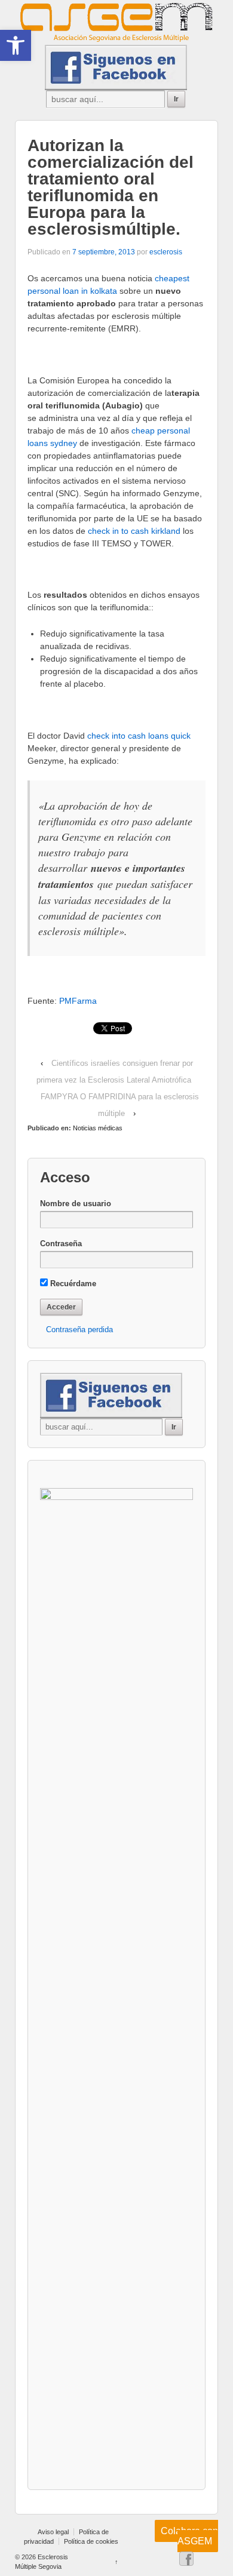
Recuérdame (72, 1284)
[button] (16, 45)
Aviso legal (53, 2532)
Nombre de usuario (76, 1204)
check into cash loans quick (139, 736)
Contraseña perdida (79, 1330)
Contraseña (61, 1244)
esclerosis (166, 252)
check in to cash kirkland (134, 531)
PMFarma (78, 1001)
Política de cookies (91, 2541)
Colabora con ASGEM (189, 2536)
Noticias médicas (98, 1128)
